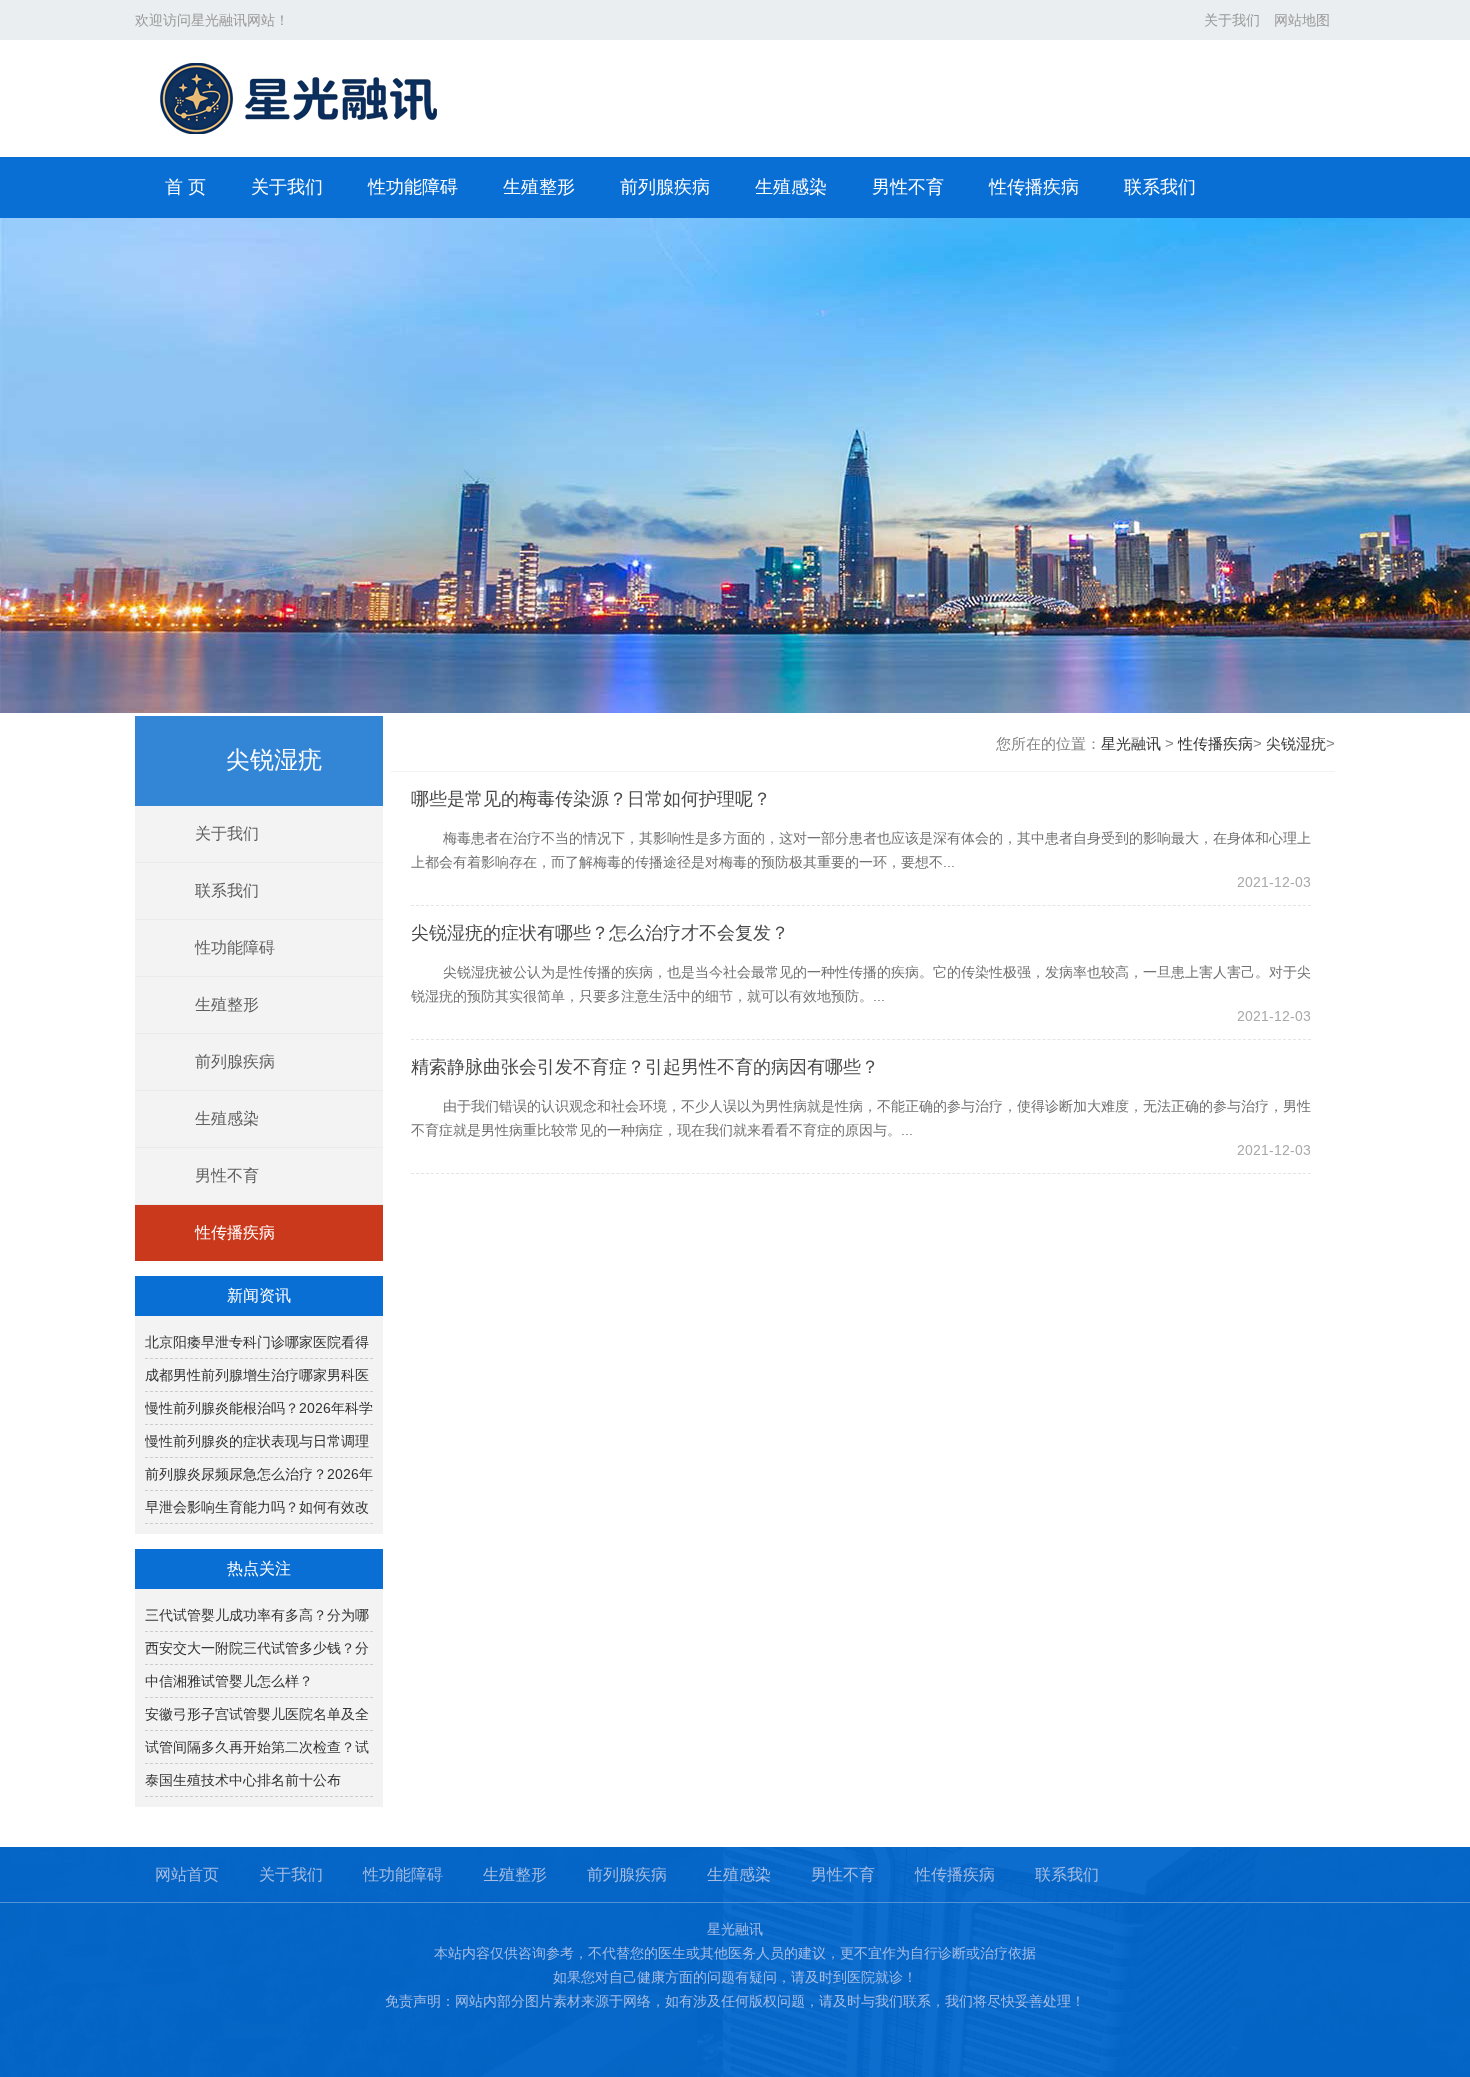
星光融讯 (1131, 743)
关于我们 (1232, 20)
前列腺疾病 (665, 187)
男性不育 (908, 187)
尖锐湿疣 (1296, 743)
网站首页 (187, 1874)
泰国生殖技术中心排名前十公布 (243, 1780)
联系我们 (1160, 187)
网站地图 (1302, 20)
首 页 (185, 187)
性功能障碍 (413, 187)
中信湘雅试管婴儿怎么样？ (229, 1681)
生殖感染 (791, 187)
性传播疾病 (1034, 187)
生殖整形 (539, 187)
